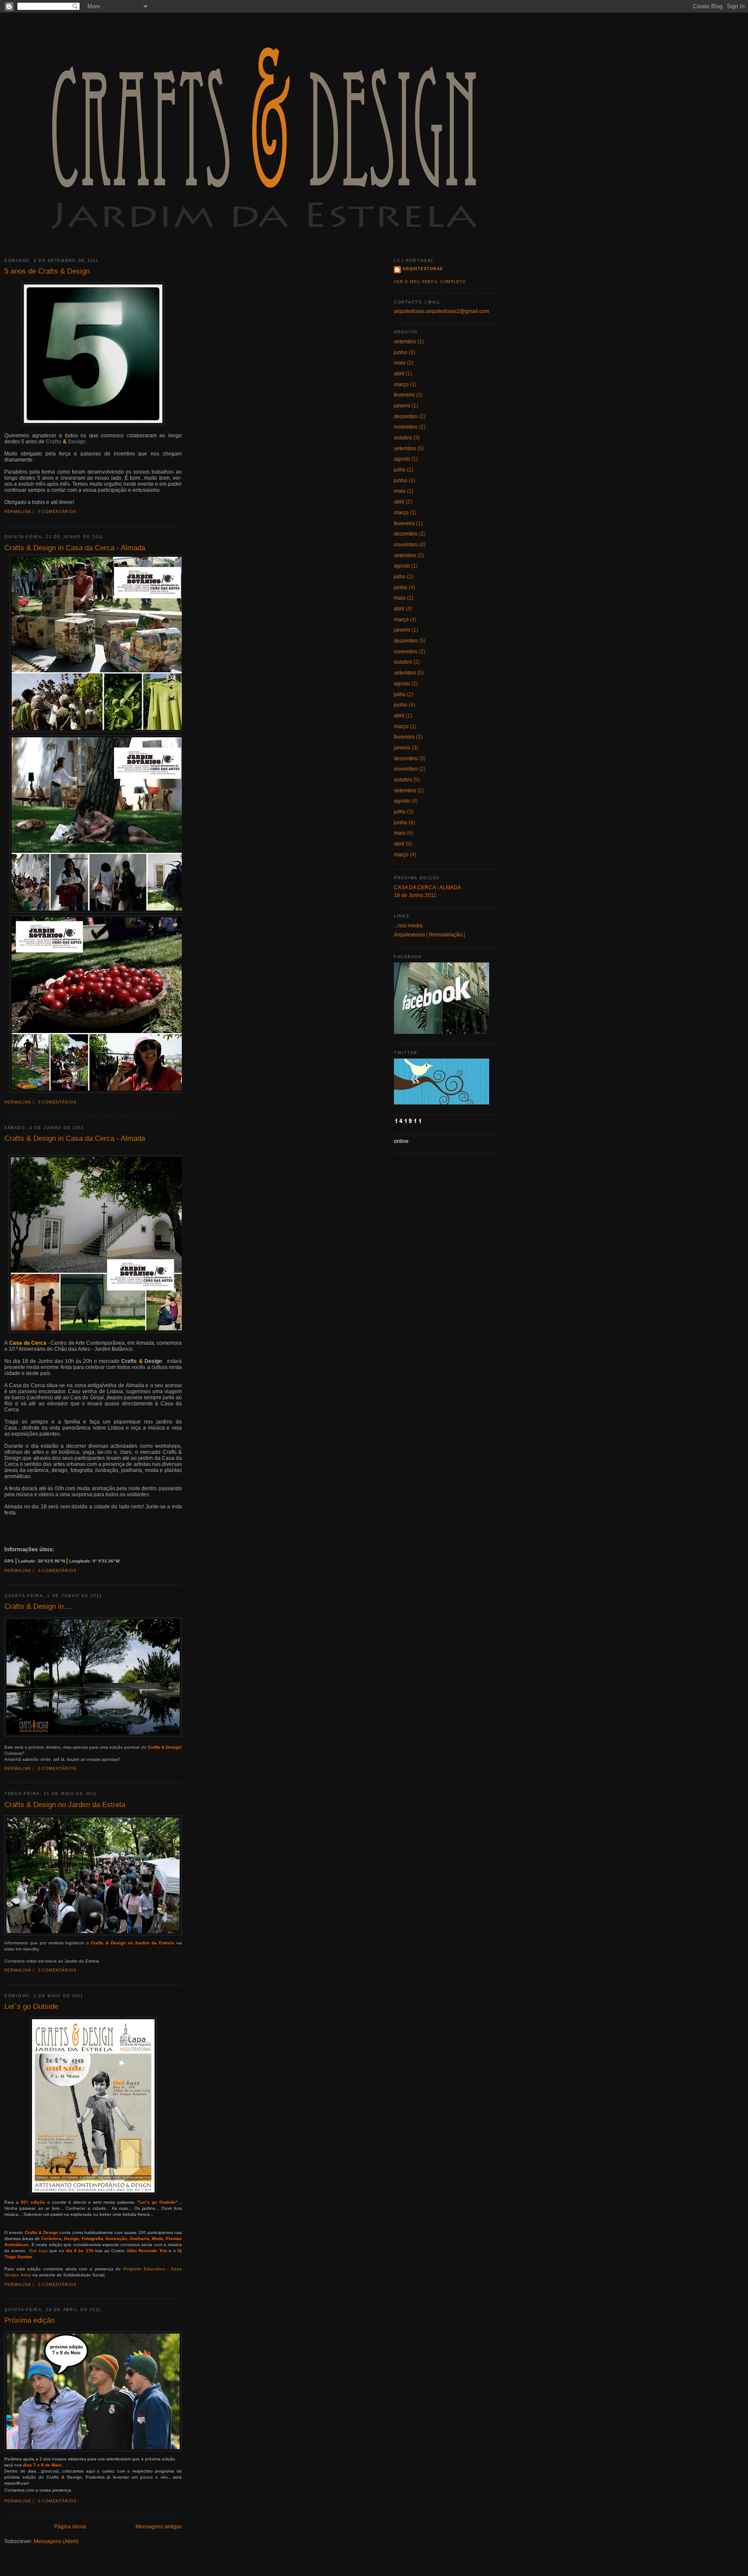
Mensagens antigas (159, 2527)
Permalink (18, 512)
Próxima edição (29, 2320)
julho (400, 470)
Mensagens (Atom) (56, 2541)
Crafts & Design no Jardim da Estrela (65, 1804)
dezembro (406, 416)
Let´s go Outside (31, 2006)
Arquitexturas (423, 269)
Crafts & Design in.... (38, 1606)
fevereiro (404, 395)
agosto (402, 459)
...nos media (408, 926)
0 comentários (57, 512)
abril (399, 374)
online (401, 1141)
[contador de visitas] (408, 1122)
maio (400, 363)
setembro (405, 342)
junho (401, 352)
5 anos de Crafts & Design (47, 271)
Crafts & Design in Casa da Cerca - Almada (75, 548)
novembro (406, 427)
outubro (403, 438)
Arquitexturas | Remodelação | (429, 935)
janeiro (402, 406)
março (401, 384)
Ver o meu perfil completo (430, 282)
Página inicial (70, 2527)
